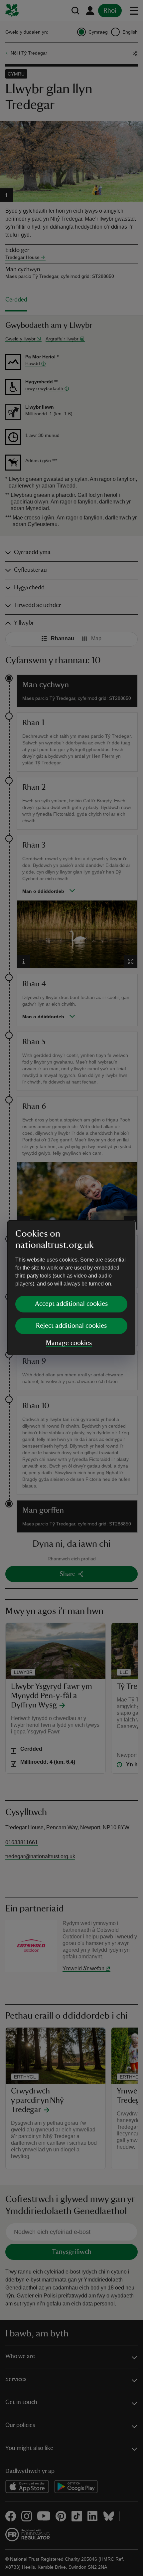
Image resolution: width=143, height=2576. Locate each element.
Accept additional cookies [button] (71, 1304)
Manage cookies (69, 1343)
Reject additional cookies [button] (71, 1326)
